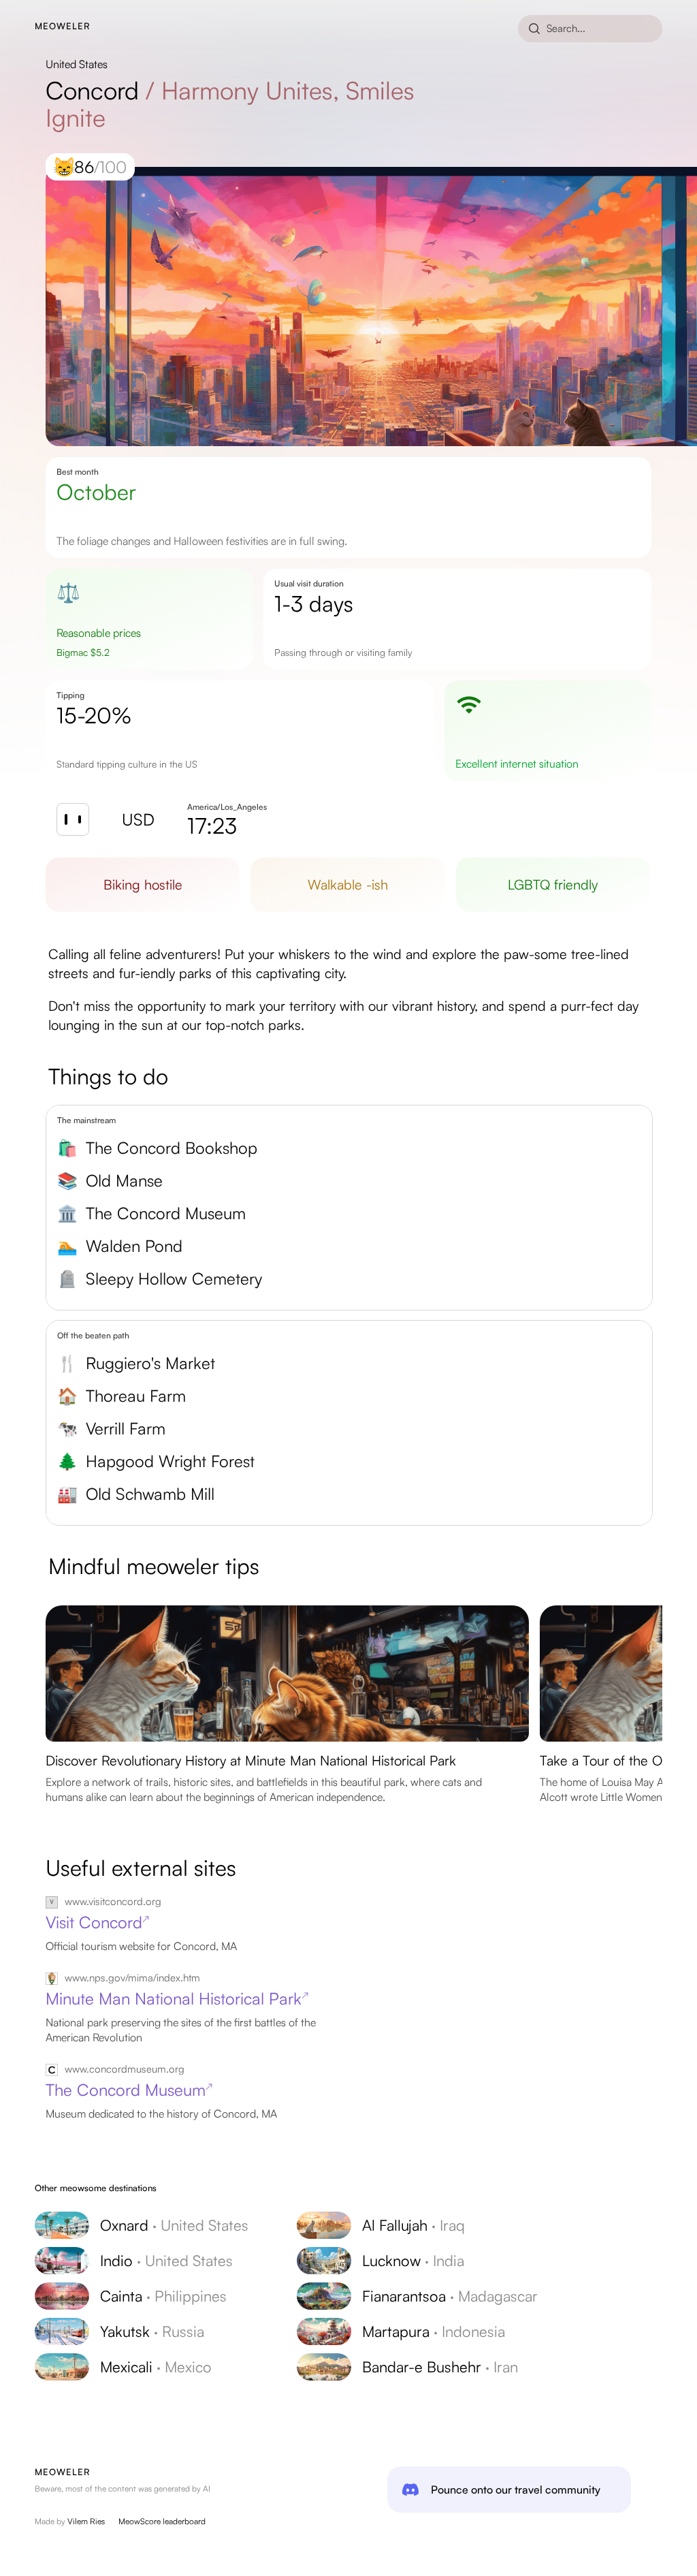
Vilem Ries (86, 2521)
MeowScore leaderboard (162, 2521)
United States (77, 64)
